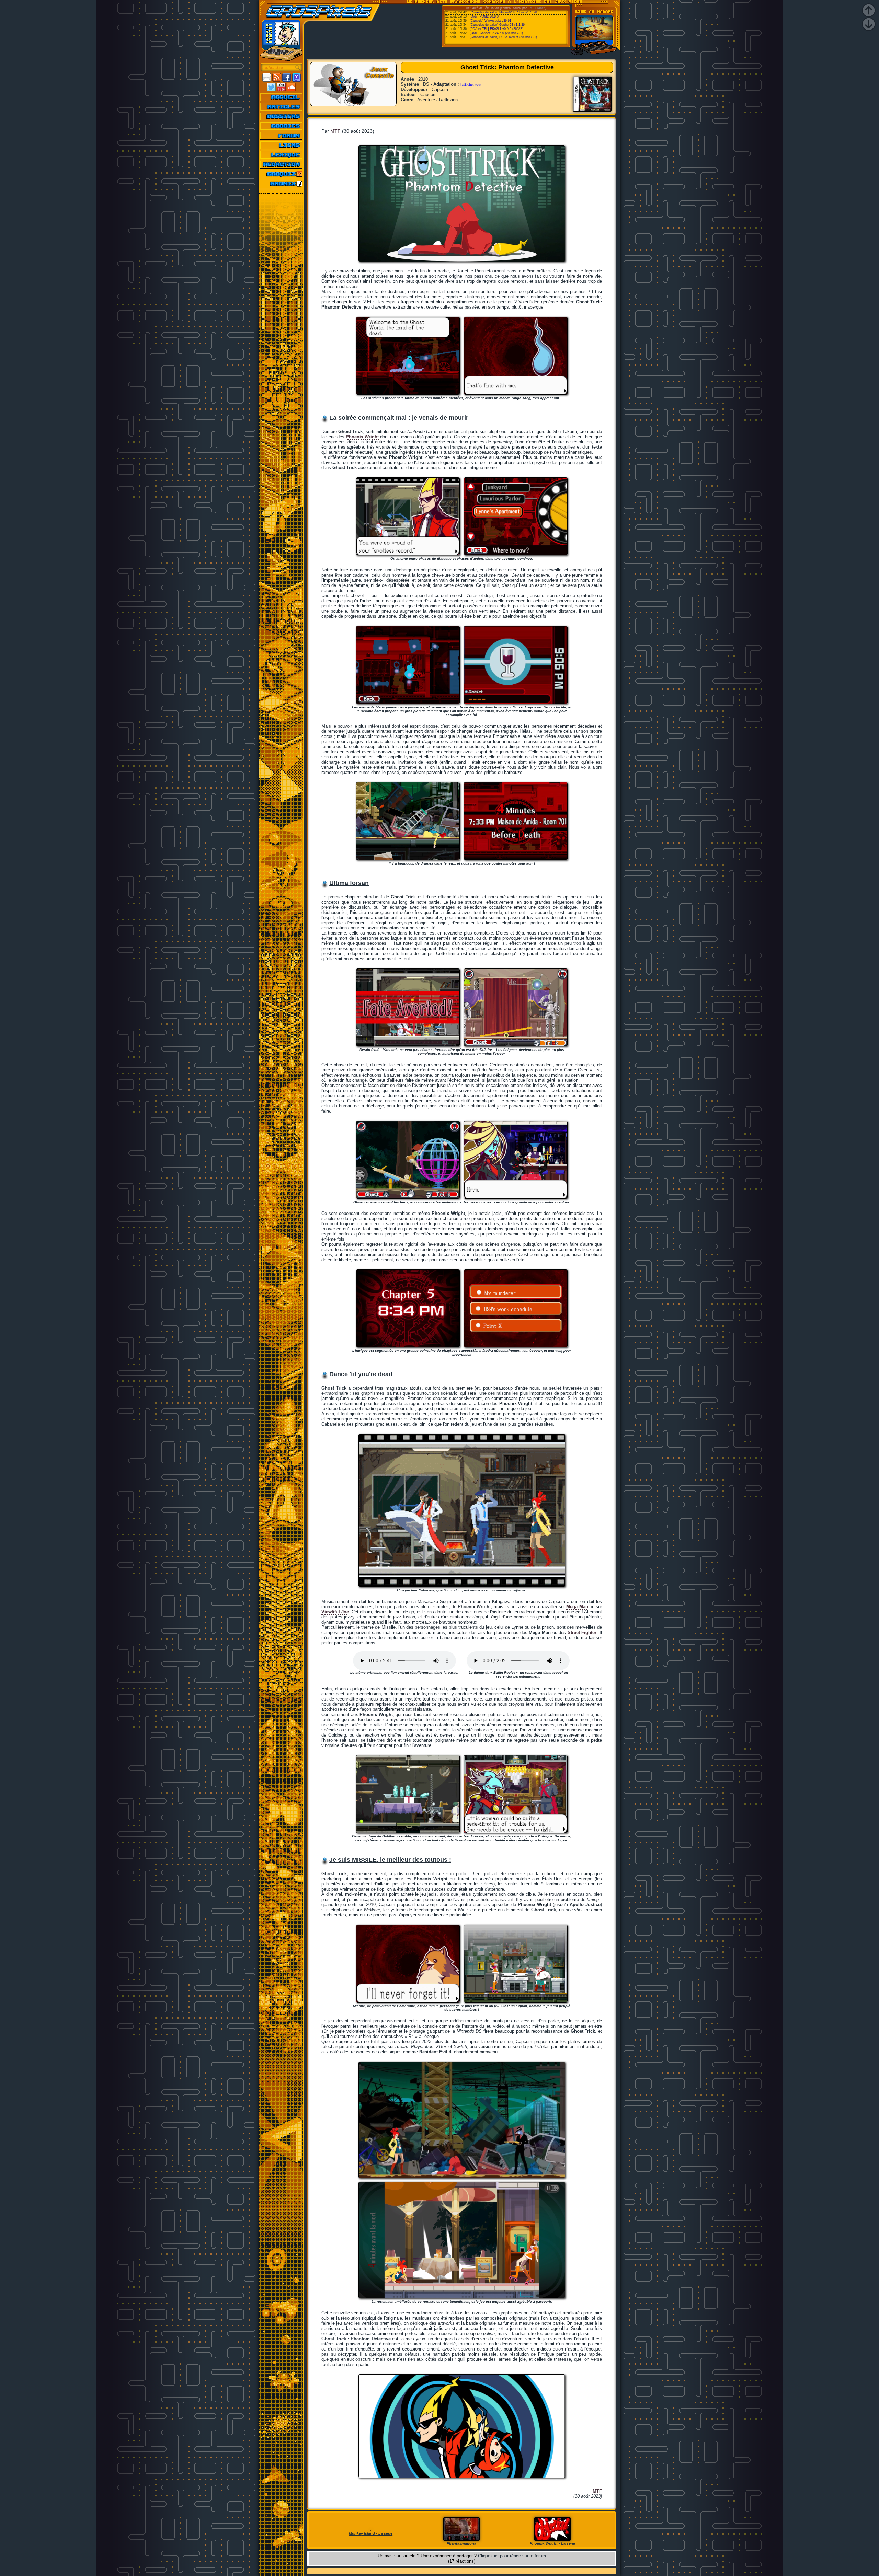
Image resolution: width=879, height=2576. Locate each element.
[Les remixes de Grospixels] (281, 184)
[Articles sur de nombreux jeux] (281, 107)
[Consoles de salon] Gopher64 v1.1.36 (497, 25)
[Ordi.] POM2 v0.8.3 (484, 16)
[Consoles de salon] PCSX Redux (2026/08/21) (503, 37)
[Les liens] (281, 145)
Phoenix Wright (362, 437)
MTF (335, 131)
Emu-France (536, 8)
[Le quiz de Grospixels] (281, 174)
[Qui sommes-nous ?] (281, 164)
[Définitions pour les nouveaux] (281, 155)
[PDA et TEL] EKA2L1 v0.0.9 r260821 (497, 29)
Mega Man (577, 1607)
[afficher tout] (472, 84)
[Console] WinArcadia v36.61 (490, 21)
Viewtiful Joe (335, 1612)
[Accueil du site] (281, 97)
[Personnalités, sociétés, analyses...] (281, 116)
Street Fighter (582, 1632)
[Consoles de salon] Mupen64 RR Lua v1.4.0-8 (503, 12)
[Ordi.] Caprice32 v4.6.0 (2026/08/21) (496, 33)
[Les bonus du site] (281, 126)
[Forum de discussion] (281, 136)
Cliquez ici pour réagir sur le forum (512, 2556)
